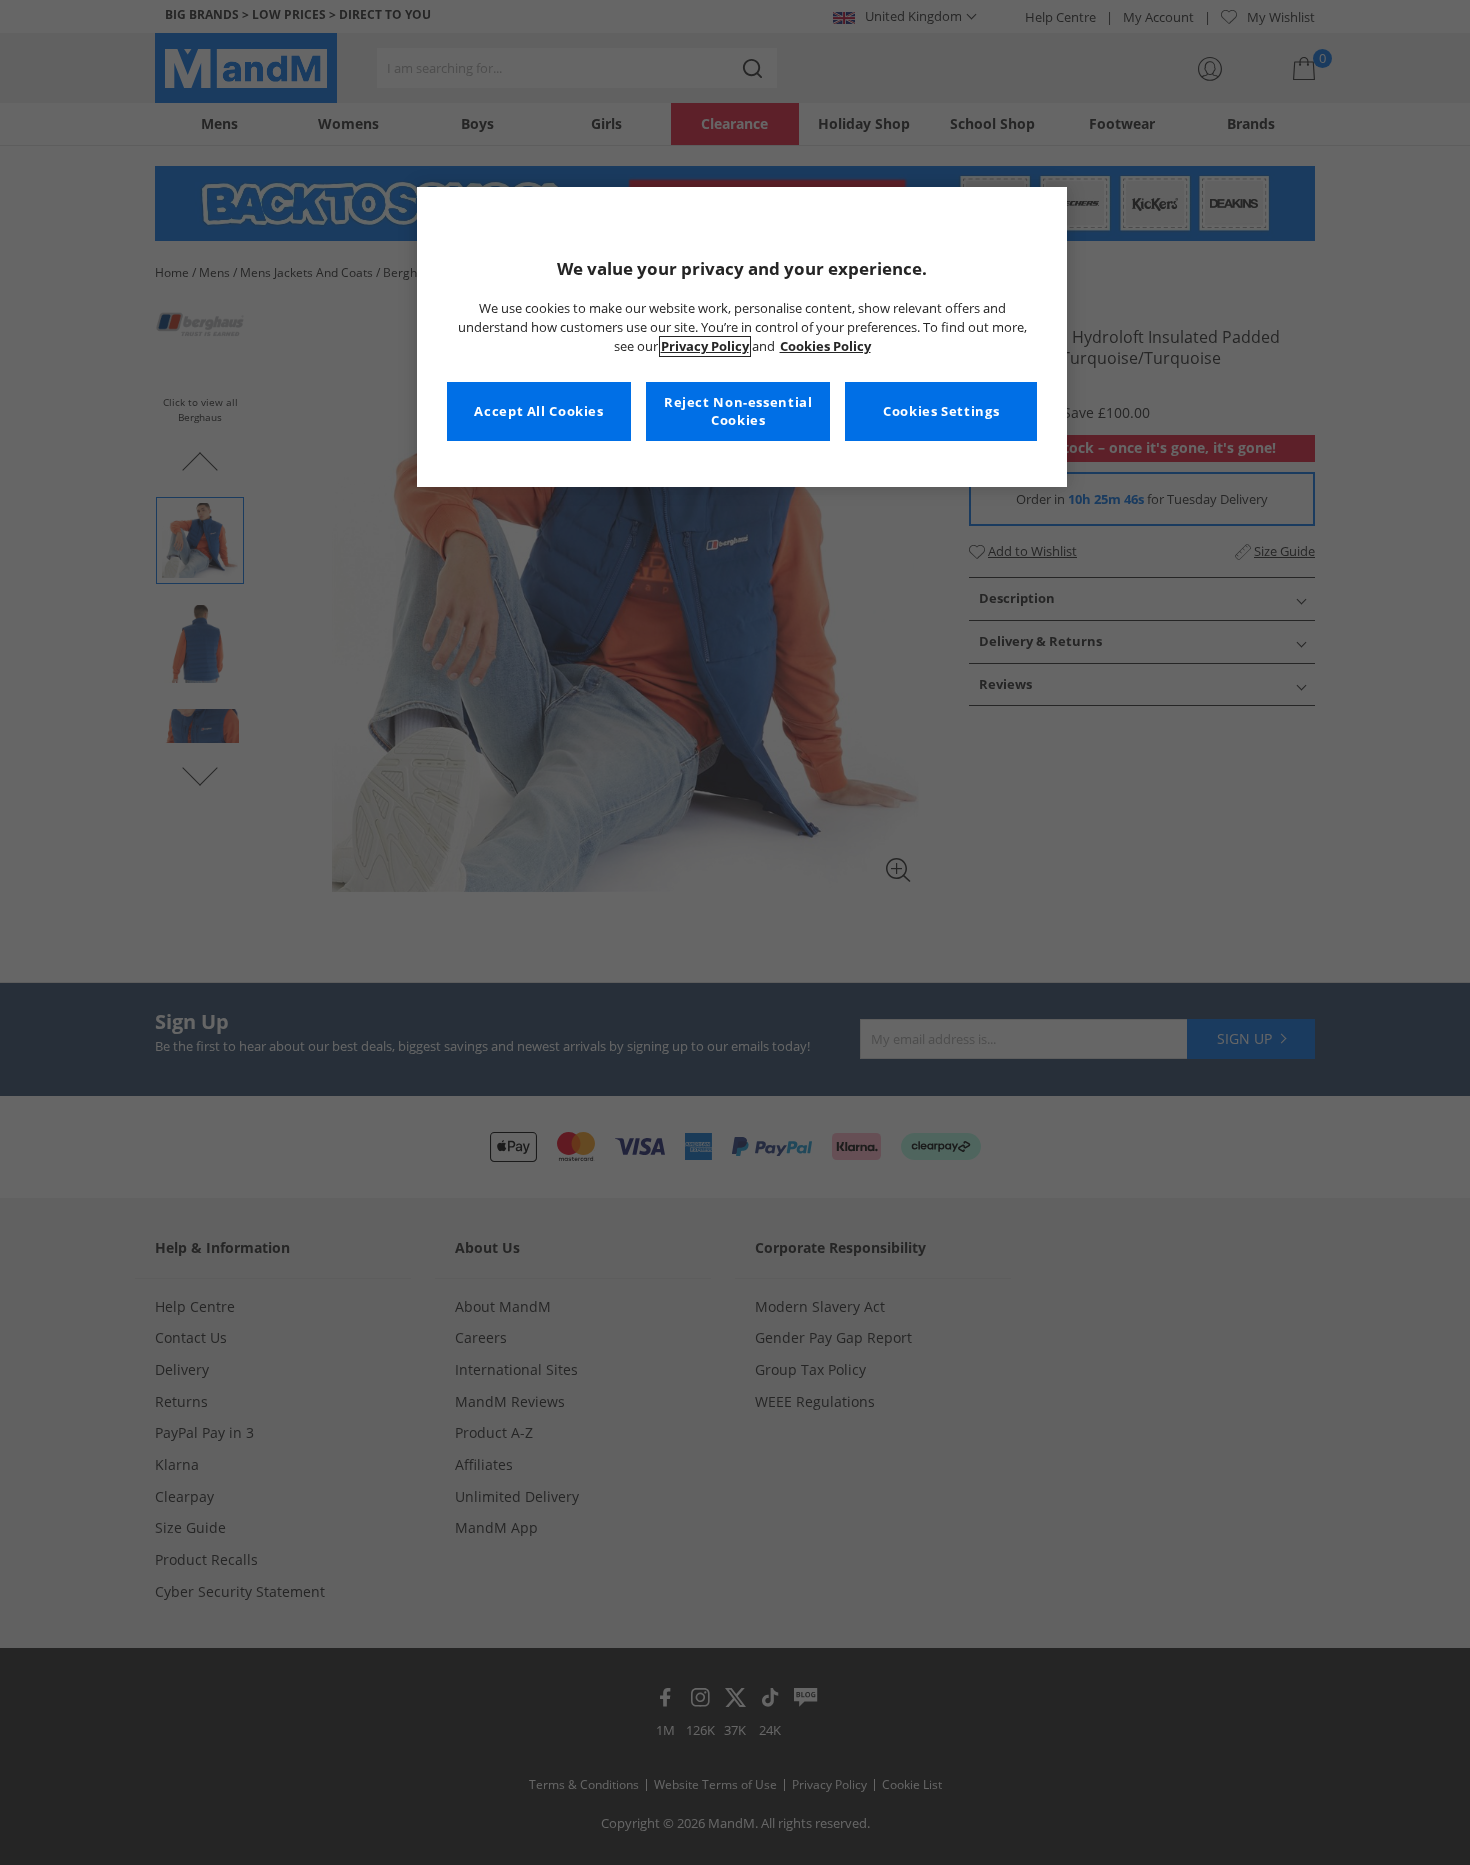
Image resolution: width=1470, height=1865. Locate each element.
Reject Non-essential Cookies (738, 411)
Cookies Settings (941, 411)
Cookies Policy (825, 346)
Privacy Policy (705, 346)
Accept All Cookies (538, 411)
